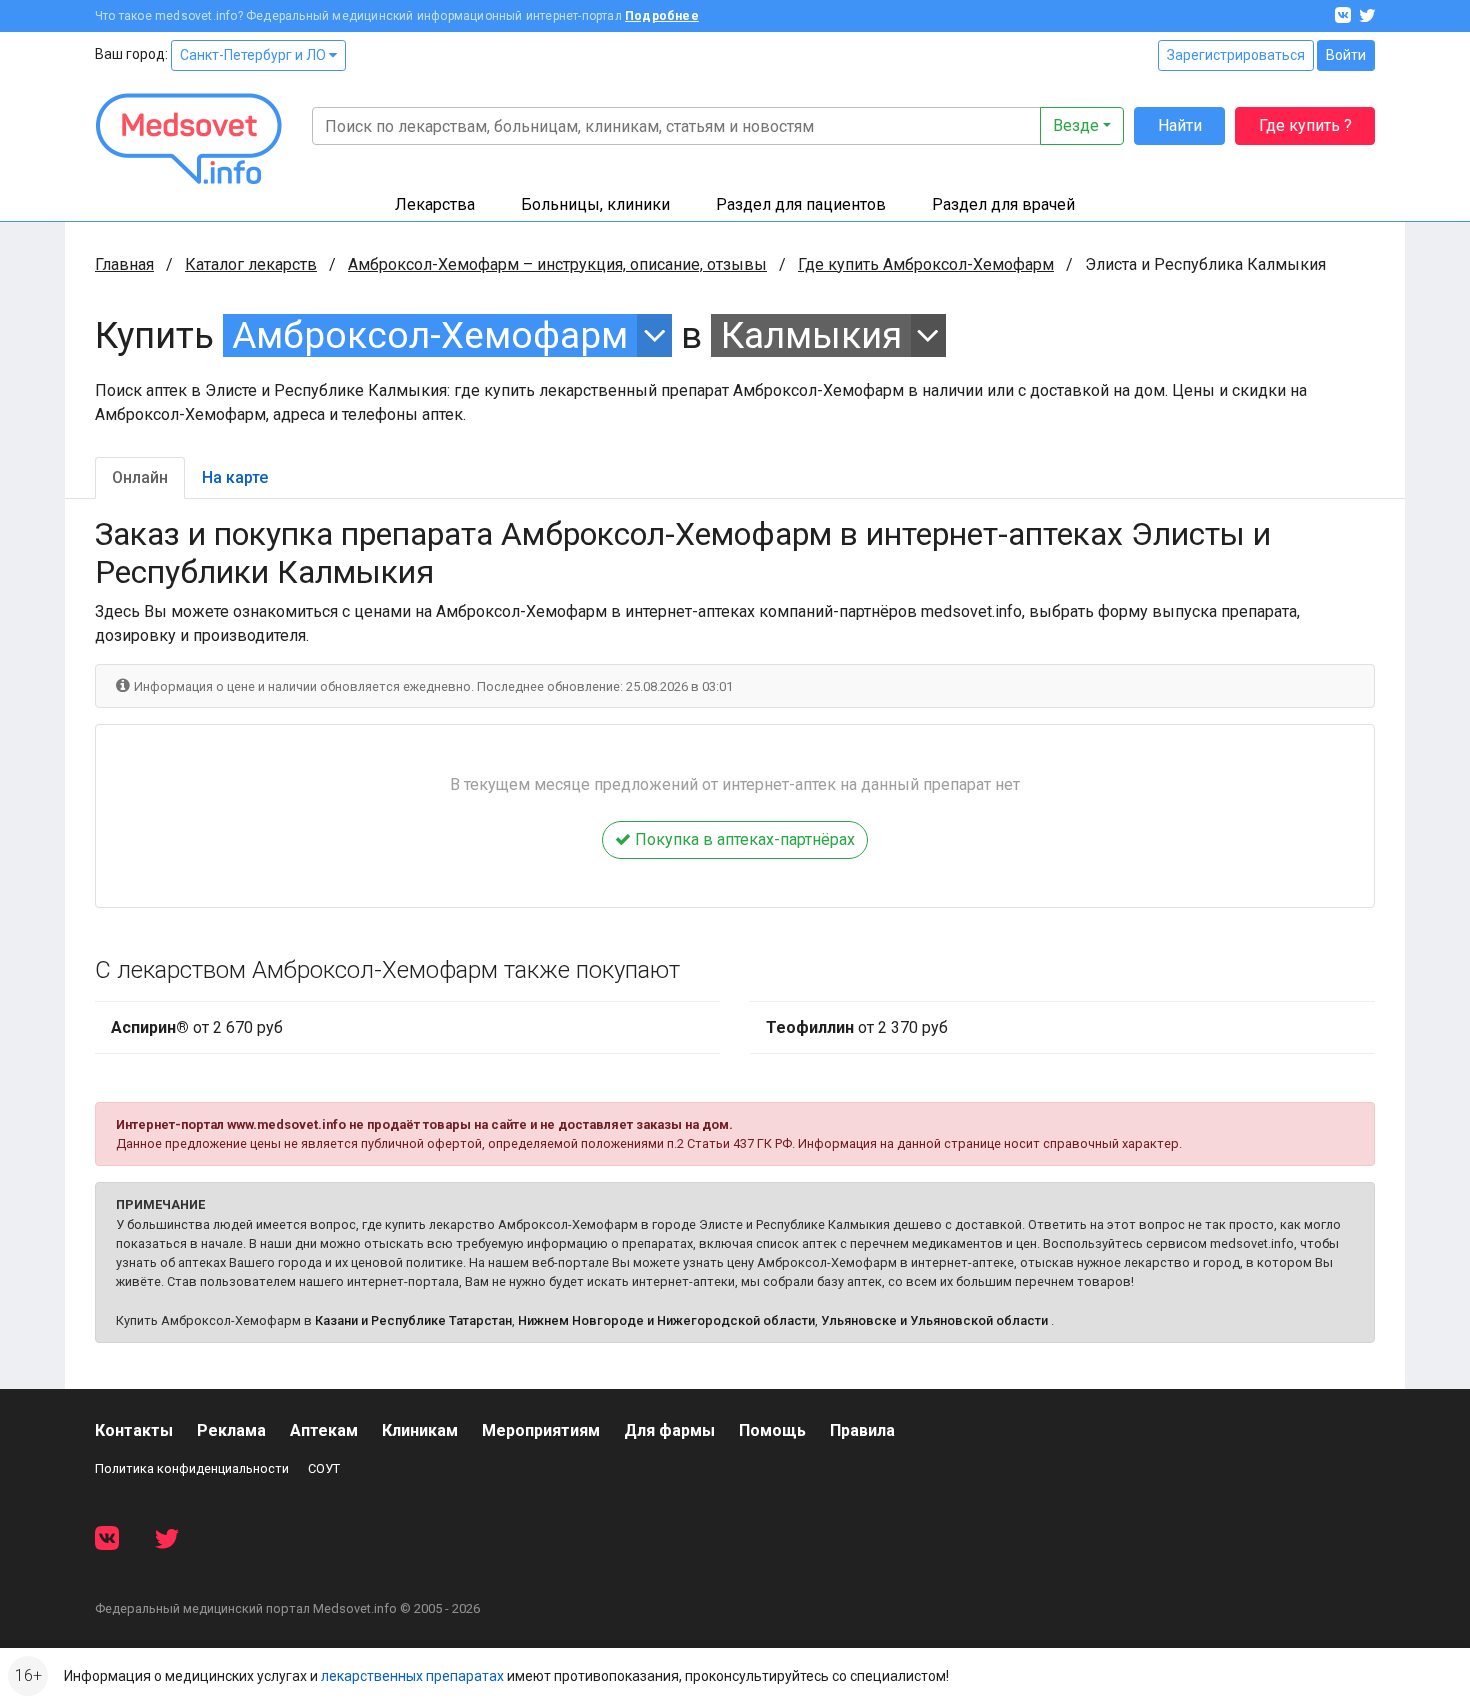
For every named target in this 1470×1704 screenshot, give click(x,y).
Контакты (134, 1430)
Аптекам (324, 1430)
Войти (1346, 55)
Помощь (772, 1430)
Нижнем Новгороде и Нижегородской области (666, 1320)
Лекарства (435, 204)
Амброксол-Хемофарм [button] (430, 335)
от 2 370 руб (857, 1027)
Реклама (231, 1430)
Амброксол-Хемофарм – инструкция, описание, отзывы (557, 264)
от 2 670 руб (197, 1027)
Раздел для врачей (1003, 204)
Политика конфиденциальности (192, 1468)
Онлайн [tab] (140, 477)
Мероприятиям (541, 1430)
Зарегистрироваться (1236, 55)
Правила (862, 1430)
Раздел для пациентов (801, 204)
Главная (124, 264)
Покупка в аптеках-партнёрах (743, 839)
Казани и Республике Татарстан (413, 1320)
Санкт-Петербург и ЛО (254, 55)
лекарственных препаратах (412, 1676)
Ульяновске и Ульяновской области (934, 1320)
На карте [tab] (235, 477)
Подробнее (662, 16)
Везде (1076, 125)
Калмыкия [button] (811, 335)
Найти (1180, 125)
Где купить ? (1305, 125)
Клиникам (420, 1430)
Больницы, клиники (595, 204)
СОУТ (324, 1468)
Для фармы (669, 1430)
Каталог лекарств (251, 264)
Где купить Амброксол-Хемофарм (926, 264)
